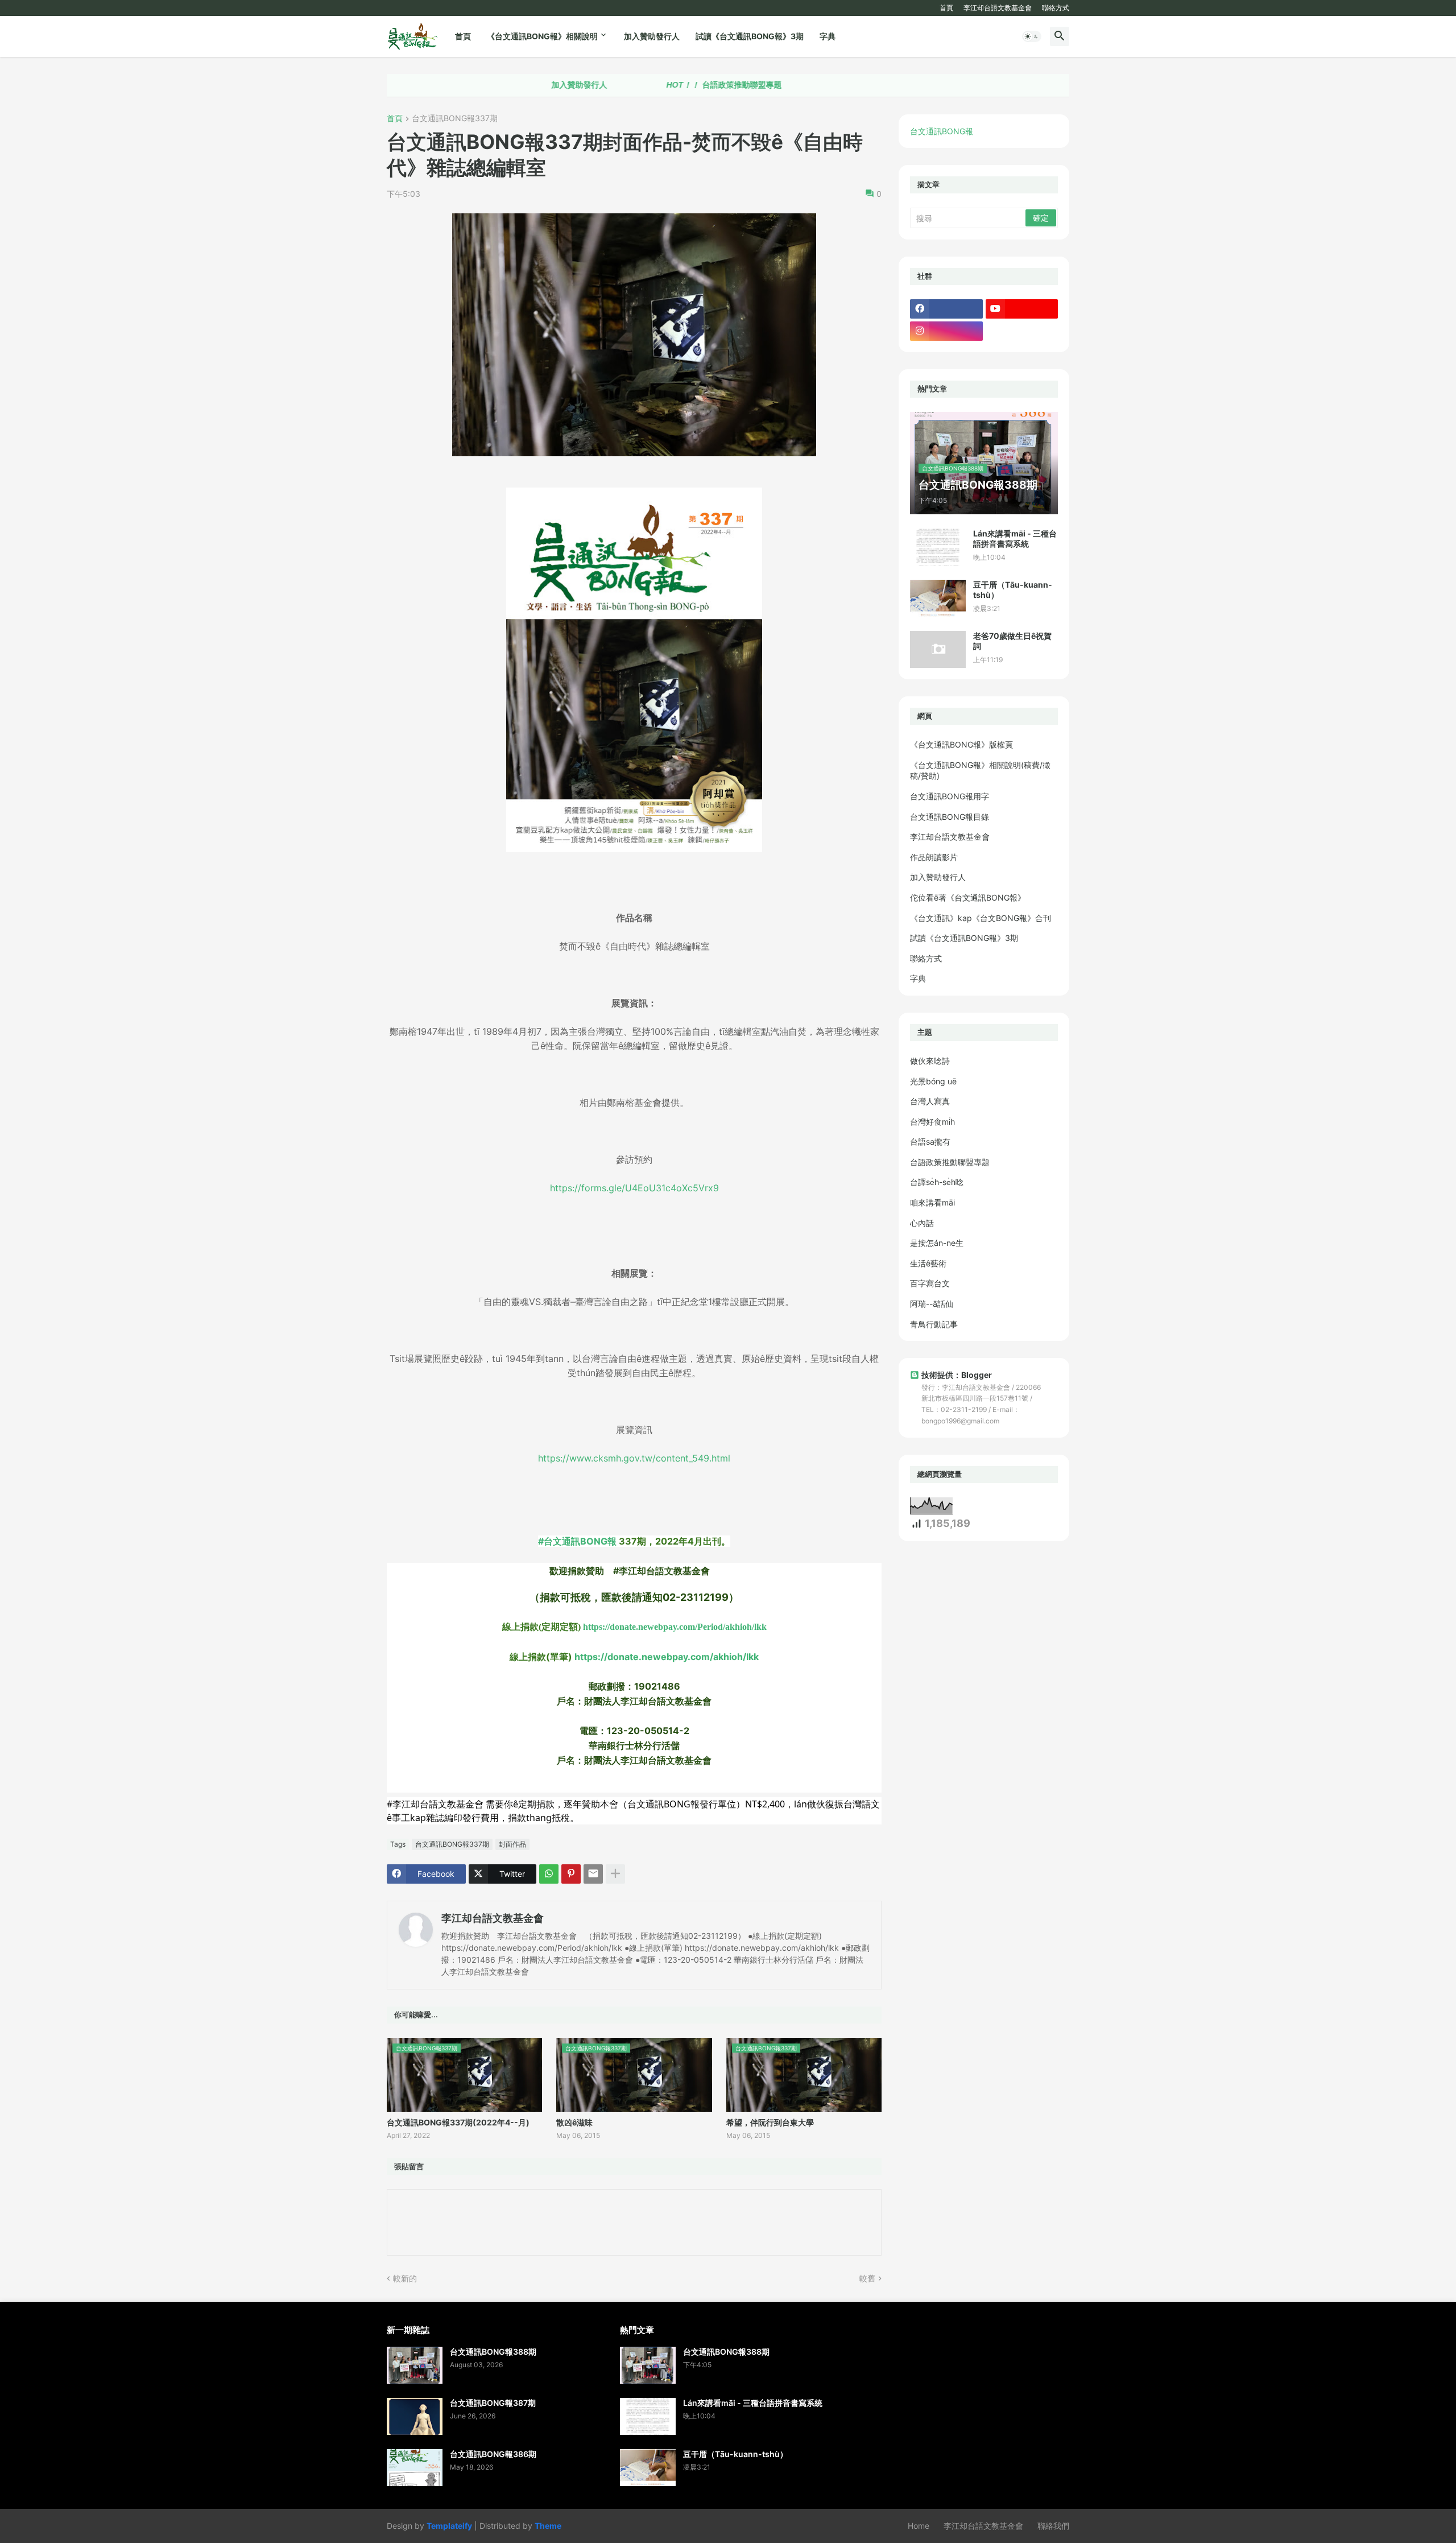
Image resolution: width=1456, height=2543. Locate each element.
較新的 (405, 2278)
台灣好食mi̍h (932, 1122)
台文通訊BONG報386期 (493, 2454)
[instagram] (946, 331)
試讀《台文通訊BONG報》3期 (750, 36)
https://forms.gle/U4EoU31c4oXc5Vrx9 (634, 1188)
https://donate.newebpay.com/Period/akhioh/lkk (675, 1627)
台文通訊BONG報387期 (493, 2403)
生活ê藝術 (928, 1263)
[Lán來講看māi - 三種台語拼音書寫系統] (938, 547)
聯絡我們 (1053, 2526)
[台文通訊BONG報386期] (415, 2468)
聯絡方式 (1056, 8)
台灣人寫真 (930, 1101)
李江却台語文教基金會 (998, 8)
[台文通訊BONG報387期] (415, 2416)
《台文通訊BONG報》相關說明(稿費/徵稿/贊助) (980, 771)
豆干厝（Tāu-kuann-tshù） (1013, 590)
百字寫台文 (930, 1283)
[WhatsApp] (549, 1874)
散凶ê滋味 (574, 2122)
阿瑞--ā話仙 (932, 1304)
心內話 (922, 1223)
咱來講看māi (932, 1202)
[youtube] (1022, 309)
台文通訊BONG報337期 (455, 119)
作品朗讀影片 (934, 857)
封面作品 (512, 1844)
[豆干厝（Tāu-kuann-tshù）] (938, 598)
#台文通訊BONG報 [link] (577, 1541)
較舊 (867, 2278)
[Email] (593, 1874)
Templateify (449, 2526)
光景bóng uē (933, 1081)
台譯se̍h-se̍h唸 (937, 1182)
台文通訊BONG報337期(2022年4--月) (458, 2122)
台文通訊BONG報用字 (950, 796)
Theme (548, 2526)
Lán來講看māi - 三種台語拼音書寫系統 (1015, 538)
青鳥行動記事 (934, 1324)
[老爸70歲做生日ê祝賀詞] (938, 649)
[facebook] (946, 309)
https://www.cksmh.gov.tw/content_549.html (634, 1458)
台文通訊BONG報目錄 (950, 817)
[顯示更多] (615, 1874)
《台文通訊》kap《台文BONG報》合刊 (981, 918)
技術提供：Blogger (957, 1375)
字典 (828, 36)
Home (919, 2526)
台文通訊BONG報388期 (493, 2352)
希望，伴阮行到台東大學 (770, 2122)
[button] (1032, 36)
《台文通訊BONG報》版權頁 (961, 744)
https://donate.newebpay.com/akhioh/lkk (667, 1657)
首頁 (946, 8)
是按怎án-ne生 (937, 1243)
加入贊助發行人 (652, 36)
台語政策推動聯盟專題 (638, 85)
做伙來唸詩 (930, 1061)
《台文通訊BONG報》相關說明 (542, 36)
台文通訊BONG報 (942, 131)
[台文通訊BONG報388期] (415, 2365)
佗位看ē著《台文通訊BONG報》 (968, 897)
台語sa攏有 (930, 1142)
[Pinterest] (571, 1874)
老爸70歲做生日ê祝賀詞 (1012, 641)
